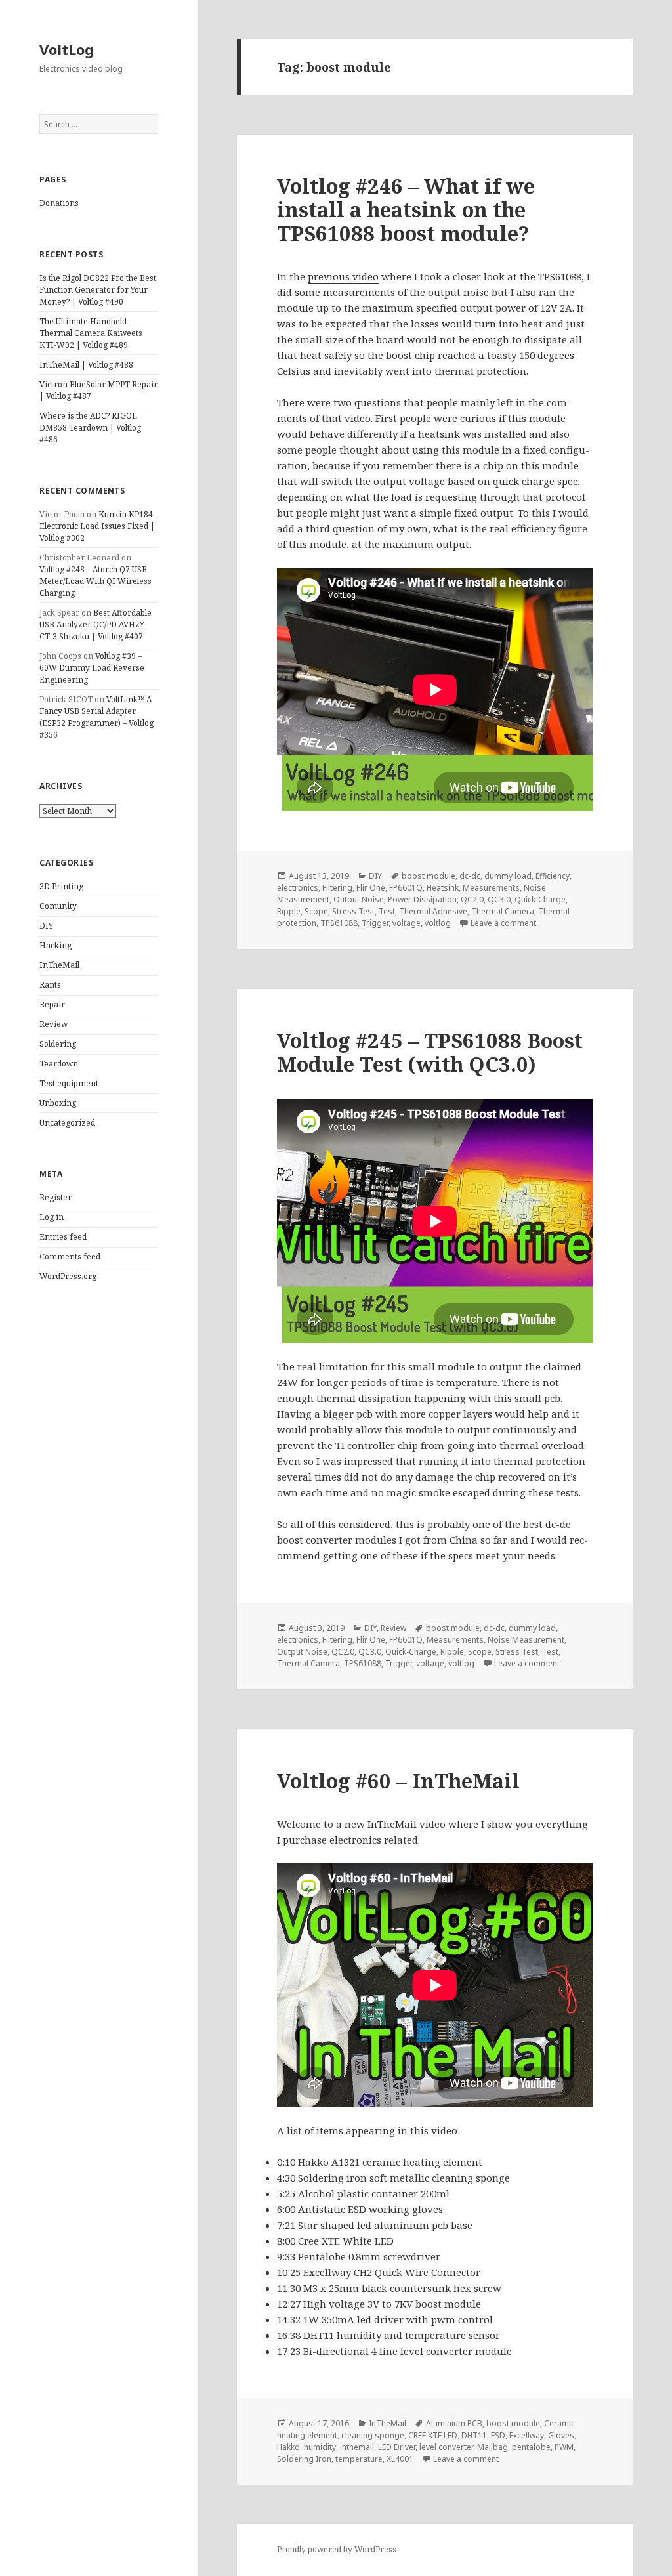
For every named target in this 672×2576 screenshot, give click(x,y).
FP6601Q (406, 888)
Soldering (58, 1044)
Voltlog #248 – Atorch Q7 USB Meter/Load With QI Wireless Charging (95, 581)
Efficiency (553, 876)
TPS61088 (339, 923)
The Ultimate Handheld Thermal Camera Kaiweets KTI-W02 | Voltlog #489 (91, 333)
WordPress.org (68, 1276)
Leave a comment (503, 923)
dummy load (508, 876)
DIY (46, 926)
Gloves (561, 2435)
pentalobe (531, 2447)
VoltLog (67, 49)
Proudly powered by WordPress (337, 2549)
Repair (52, 1004)
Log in (52, 1217)
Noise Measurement (526, 1640)
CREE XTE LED (433, 2435)
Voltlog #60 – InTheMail (398, 1781)
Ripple (289, 911)
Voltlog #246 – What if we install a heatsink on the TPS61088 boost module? (406, 209)
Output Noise (359, 899)
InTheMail (59, 965)
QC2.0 (472, 899)
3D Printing (61, 886)
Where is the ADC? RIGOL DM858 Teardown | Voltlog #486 (90, 428)
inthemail (357, 2447)
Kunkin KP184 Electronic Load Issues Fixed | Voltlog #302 (97, 526)
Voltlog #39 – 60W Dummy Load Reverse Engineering (92, 668)
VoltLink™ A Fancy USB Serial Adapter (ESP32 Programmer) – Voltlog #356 (96, 717)
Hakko (288, 2447)
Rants (50, 985)
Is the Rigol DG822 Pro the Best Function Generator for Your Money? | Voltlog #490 (98, 290)
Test (387, 911)
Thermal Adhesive (433, 911)
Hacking (55, 945)
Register (55, 1197)
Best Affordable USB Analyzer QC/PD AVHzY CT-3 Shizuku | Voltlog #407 (95, 624)
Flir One (371, 888)
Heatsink (443, 888)
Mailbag (493, 2447)
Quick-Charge (540, 899)
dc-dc (470, 876)
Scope (316, 911)
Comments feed (70, 1256)
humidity (320, 2447)
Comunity (58, 906)
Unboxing (58, 1103)
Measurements (491, 888)
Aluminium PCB (454, 2423)
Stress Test (353, 911)
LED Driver (397, 2447)
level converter (446, 2447)
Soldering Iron (304, 2459)
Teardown (59, 1064)
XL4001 (400, 2459)
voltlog (438, 923)
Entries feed (63, 1237)
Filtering (337, 888)
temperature (359, 2459)
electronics (298, 888)
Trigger (375, 923)
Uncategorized (67, 1123)
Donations (59, 203)
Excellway (527, 2435)
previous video (343, 276)
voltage (407, 923)
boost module (429, 876)
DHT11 (474, 2435)
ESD (498, 2435)
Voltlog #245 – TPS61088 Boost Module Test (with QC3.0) (430, 1052)
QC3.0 (499, 899)
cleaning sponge (373, 2435)
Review (53, 1024)
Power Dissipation (422, 899)
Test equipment (69, 1083)
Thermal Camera (503, 911)
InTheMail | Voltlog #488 (86, 365)
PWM (564, 2447)
